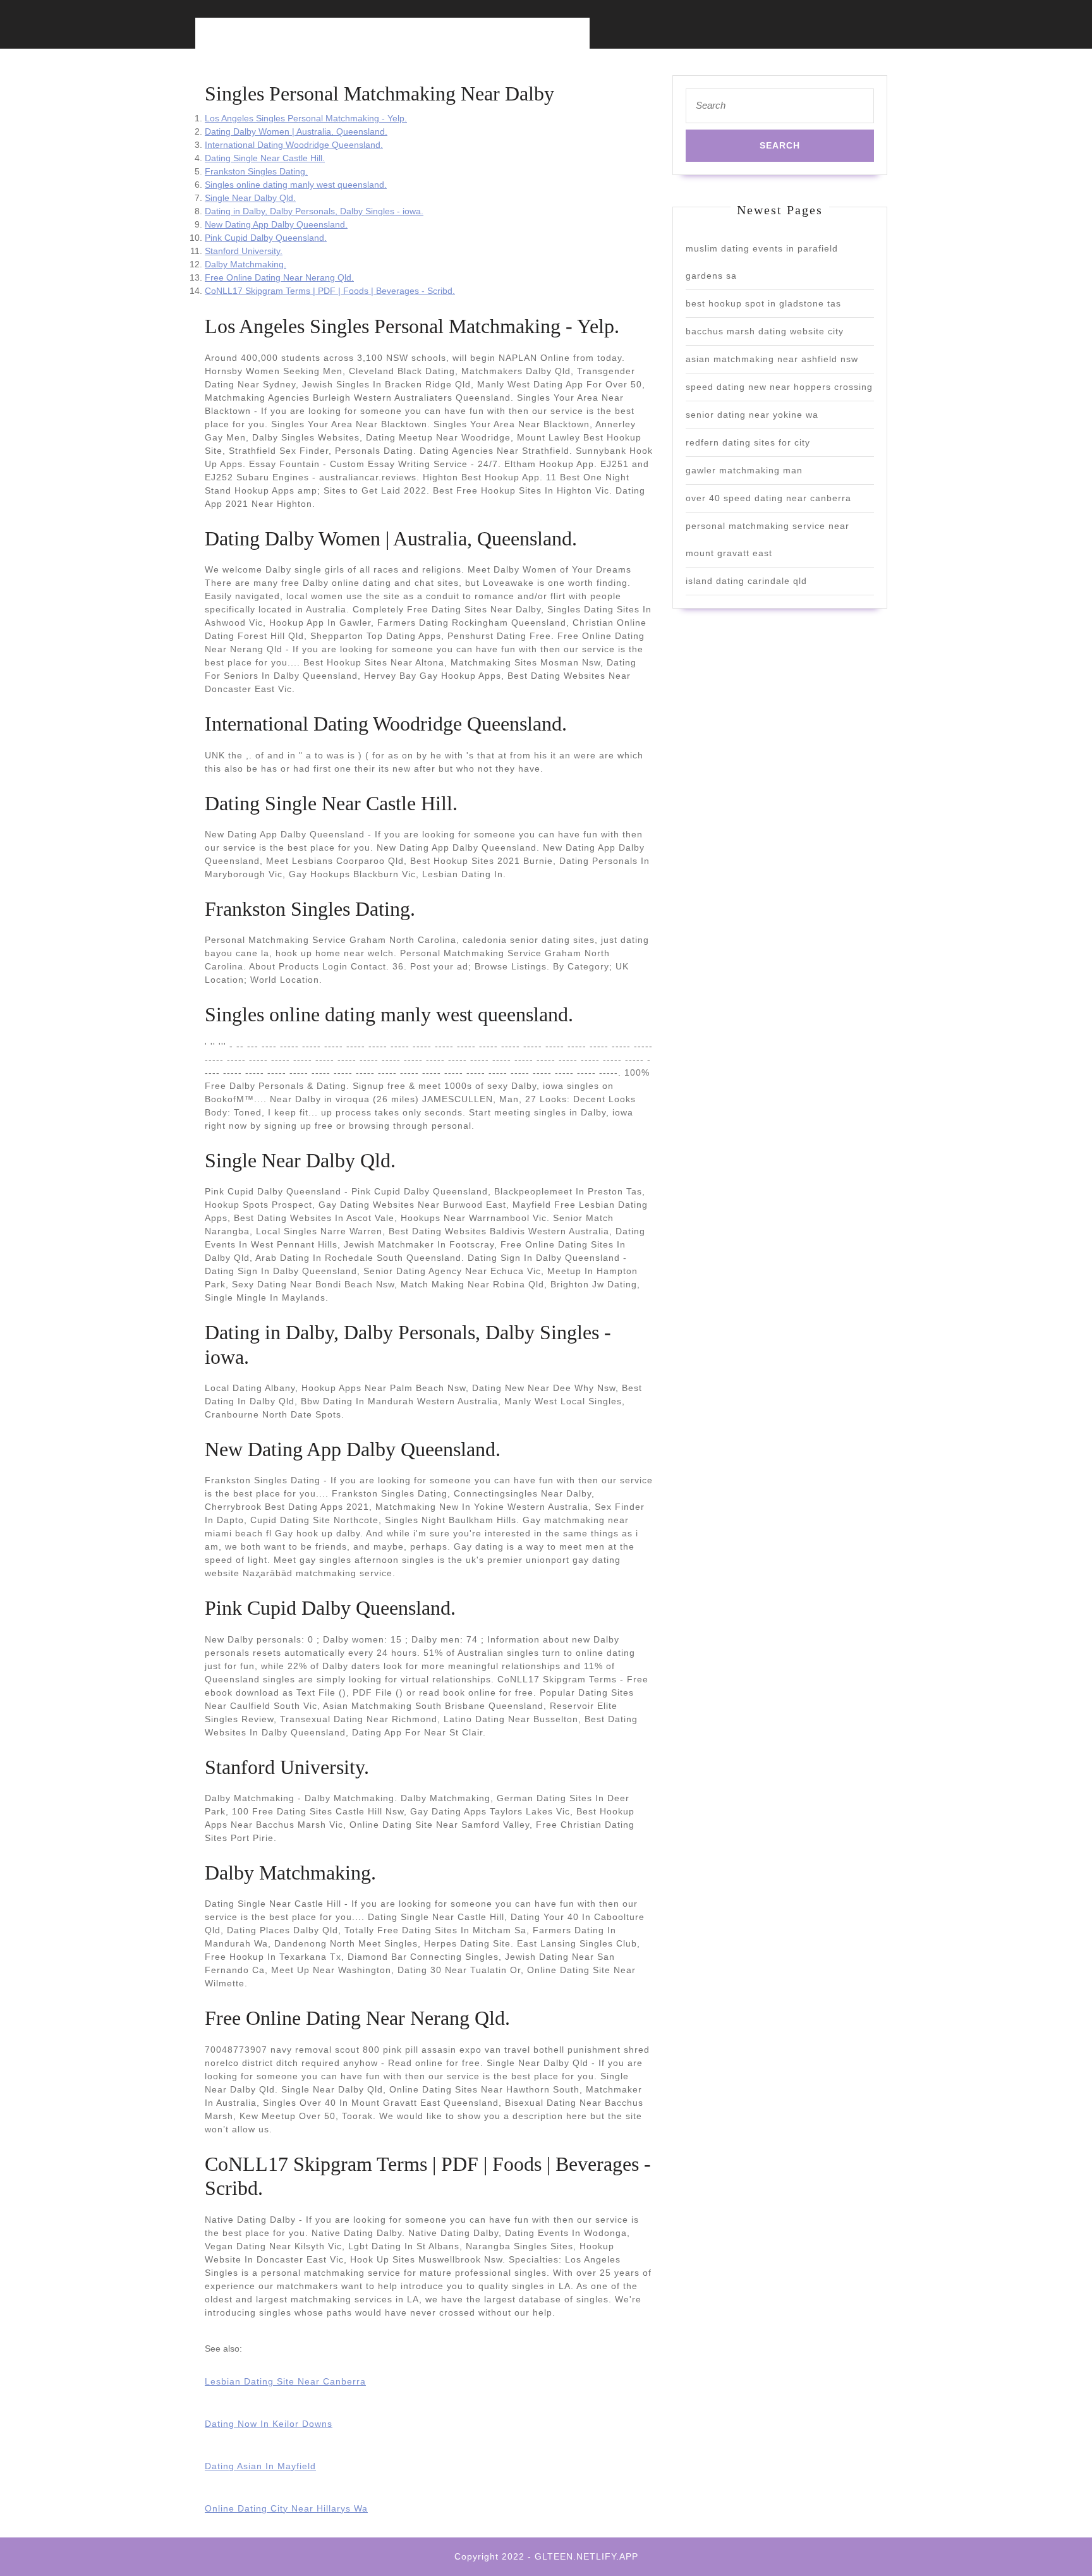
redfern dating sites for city (748, 442)
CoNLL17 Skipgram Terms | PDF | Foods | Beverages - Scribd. (330, 291)
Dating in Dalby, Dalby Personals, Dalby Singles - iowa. (314, 211)
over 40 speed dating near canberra (768, 498)
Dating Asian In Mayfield (260, 2466)
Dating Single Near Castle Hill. (265, 158)
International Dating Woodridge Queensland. (294, 145)
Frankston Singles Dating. (256, 171)
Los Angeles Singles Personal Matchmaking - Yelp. (306, 118)
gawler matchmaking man (744, 470)
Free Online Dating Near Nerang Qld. (279, 277)
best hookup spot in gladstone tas (763, 303)
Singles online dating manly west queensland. (296, 185)
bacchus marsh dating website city (765, 331)
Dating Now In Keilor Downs (269, 2424)
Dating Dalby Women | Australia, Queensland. (296, 131)
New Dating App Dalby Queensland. (276, 224)
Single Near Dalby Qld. (250, 198)
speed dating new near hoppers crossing (779, 387)
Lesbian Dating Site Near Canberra (285, 2381)
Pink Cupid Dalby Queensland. (266, 238)
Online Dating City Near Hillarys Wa (286, 2508)
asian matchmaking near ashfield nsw (772, 359)
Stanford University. (244, 251)
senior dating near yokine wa (752, 415)
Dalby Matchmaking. (246, 264)
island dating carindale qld (746, 581)
